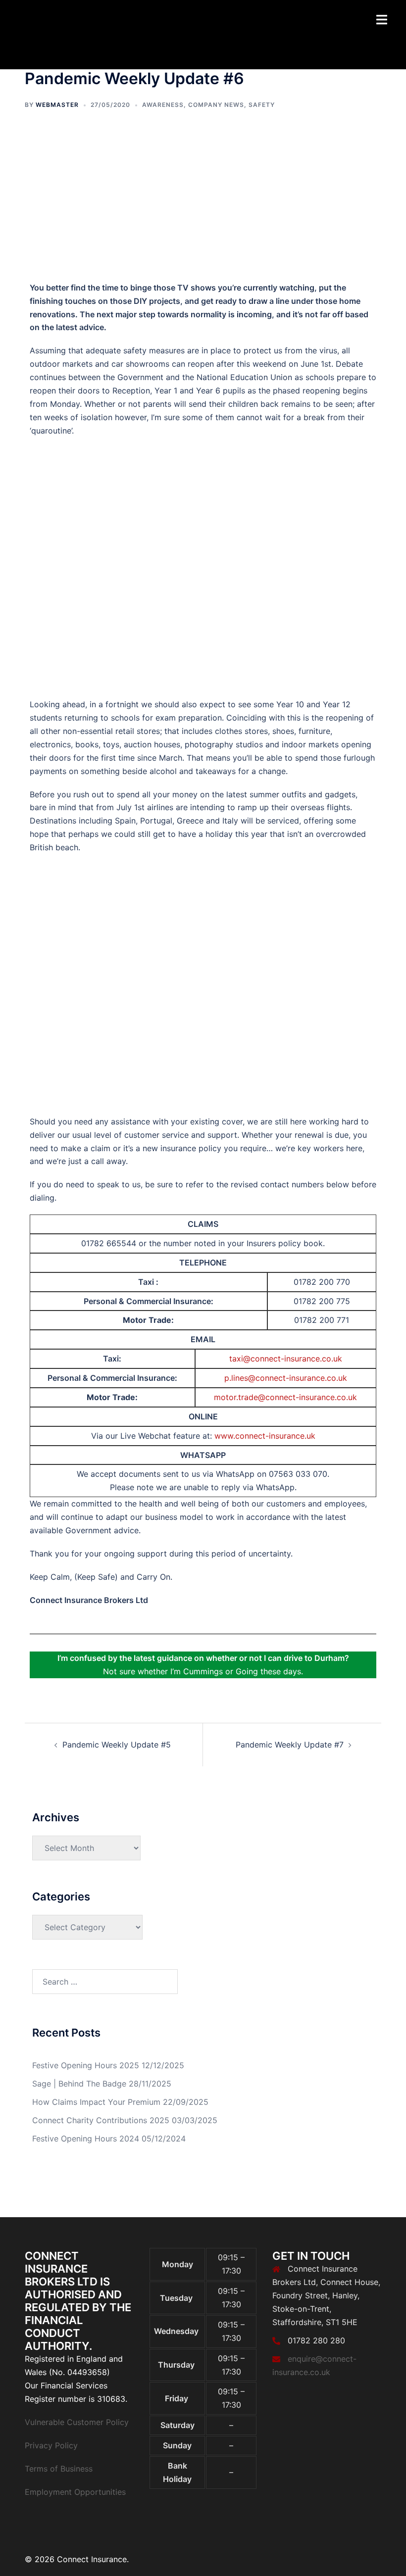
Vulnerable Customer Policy (77, 2422)
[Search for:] (105, 1982)
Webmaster (57, 105)
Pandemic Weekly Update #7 (290, 1745)
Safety (262, 105)
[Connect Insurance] (77, 34)
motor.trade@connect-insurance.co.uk (285, 1397)
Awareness (163, 105)
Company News (216, 105)
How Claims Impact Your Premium (96, 2102)
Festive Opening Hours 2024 (86, 2139)
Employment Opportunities (75, 2492)
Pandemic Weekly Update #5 (117, 1745)
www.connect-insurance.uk (265, 1436)
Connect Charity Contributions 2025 (101, 2120)
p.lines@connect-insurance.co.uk (286, 1378)
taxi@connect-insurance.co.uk (286, 1359)
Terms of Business (59, 2469)
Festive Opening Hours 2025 (86, 2065)
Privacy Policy (51, 2445)
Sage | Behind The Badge (79, 2084)
